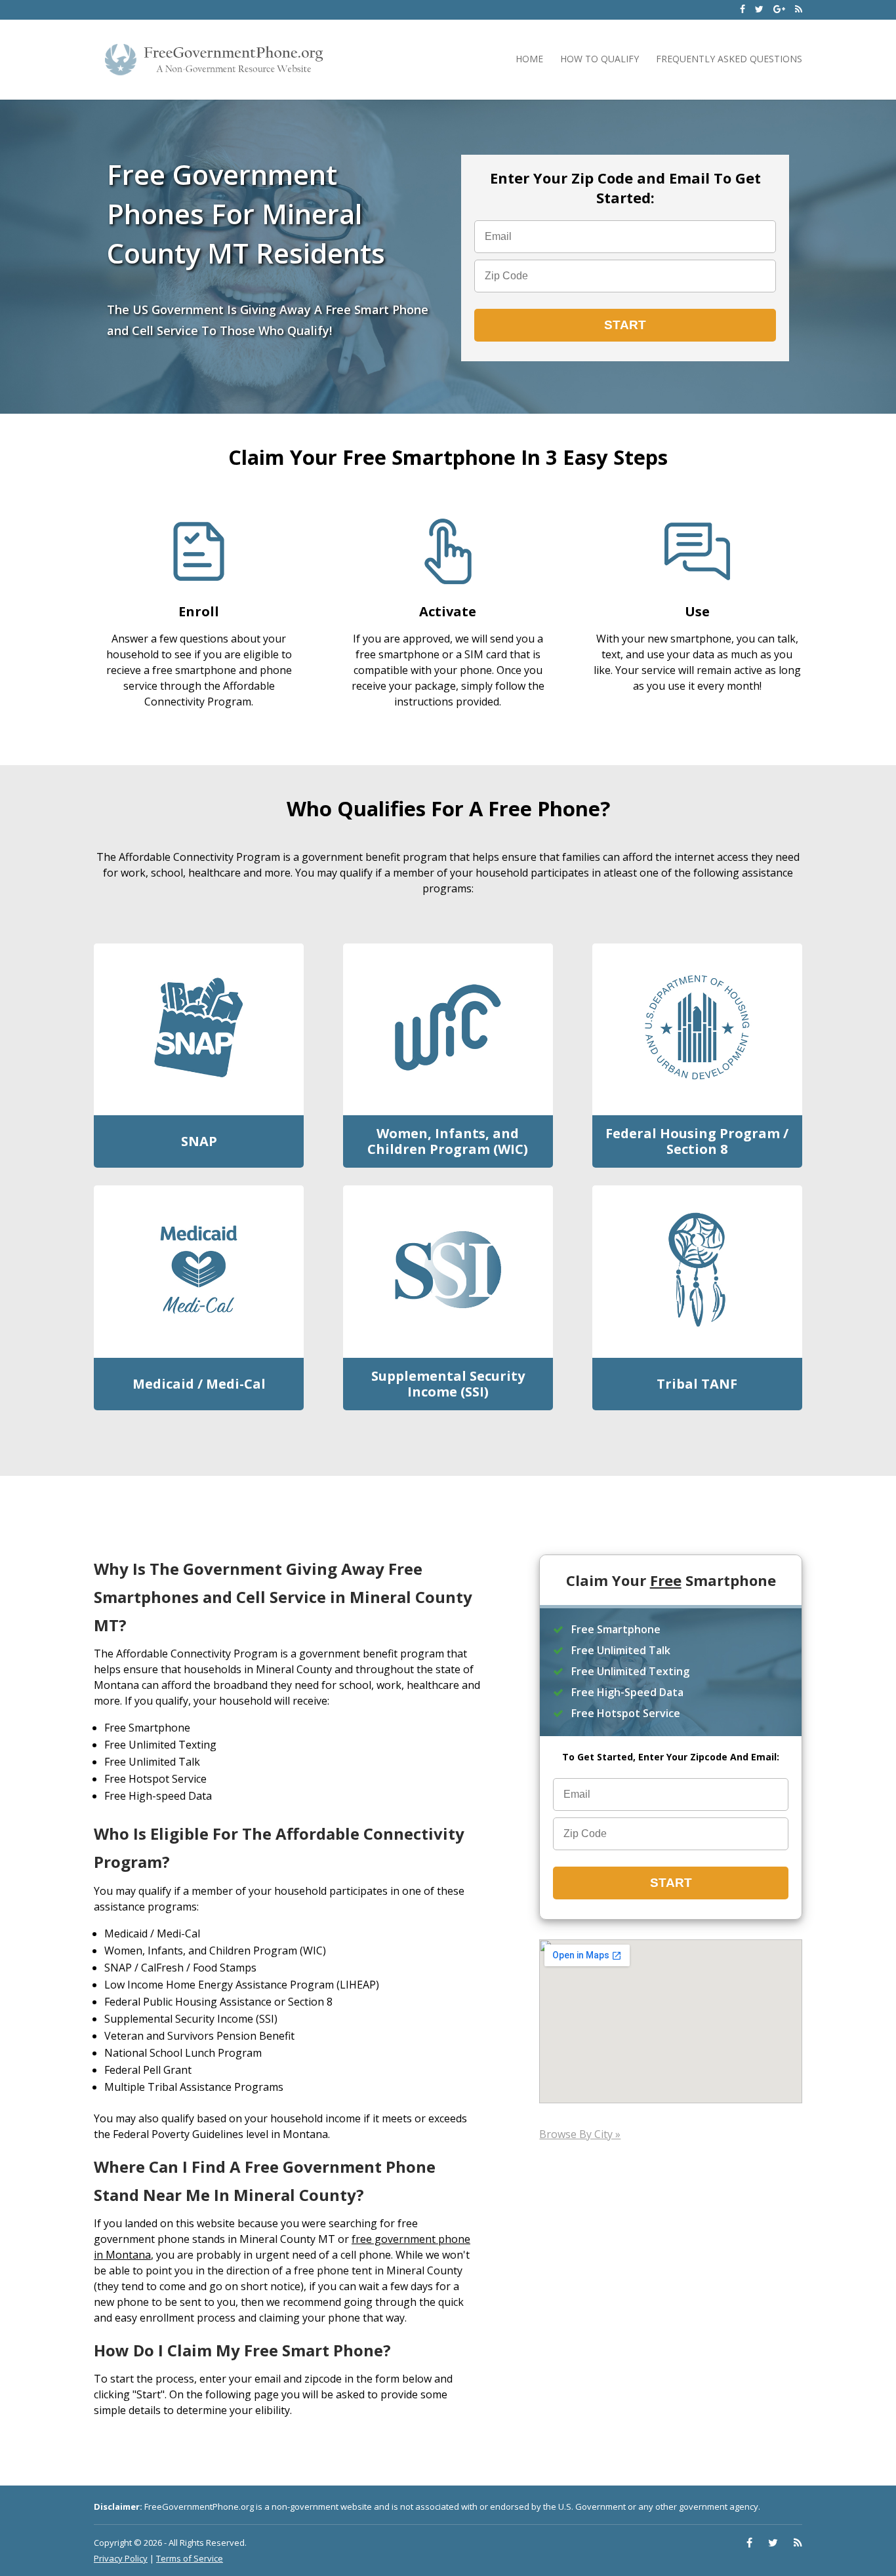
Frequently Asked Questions (729, 59)
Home (529, 59)
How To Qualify (600, 59)
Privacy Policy (121, 2558)
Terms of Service (190, 2558)
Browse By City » (580, 2134)
